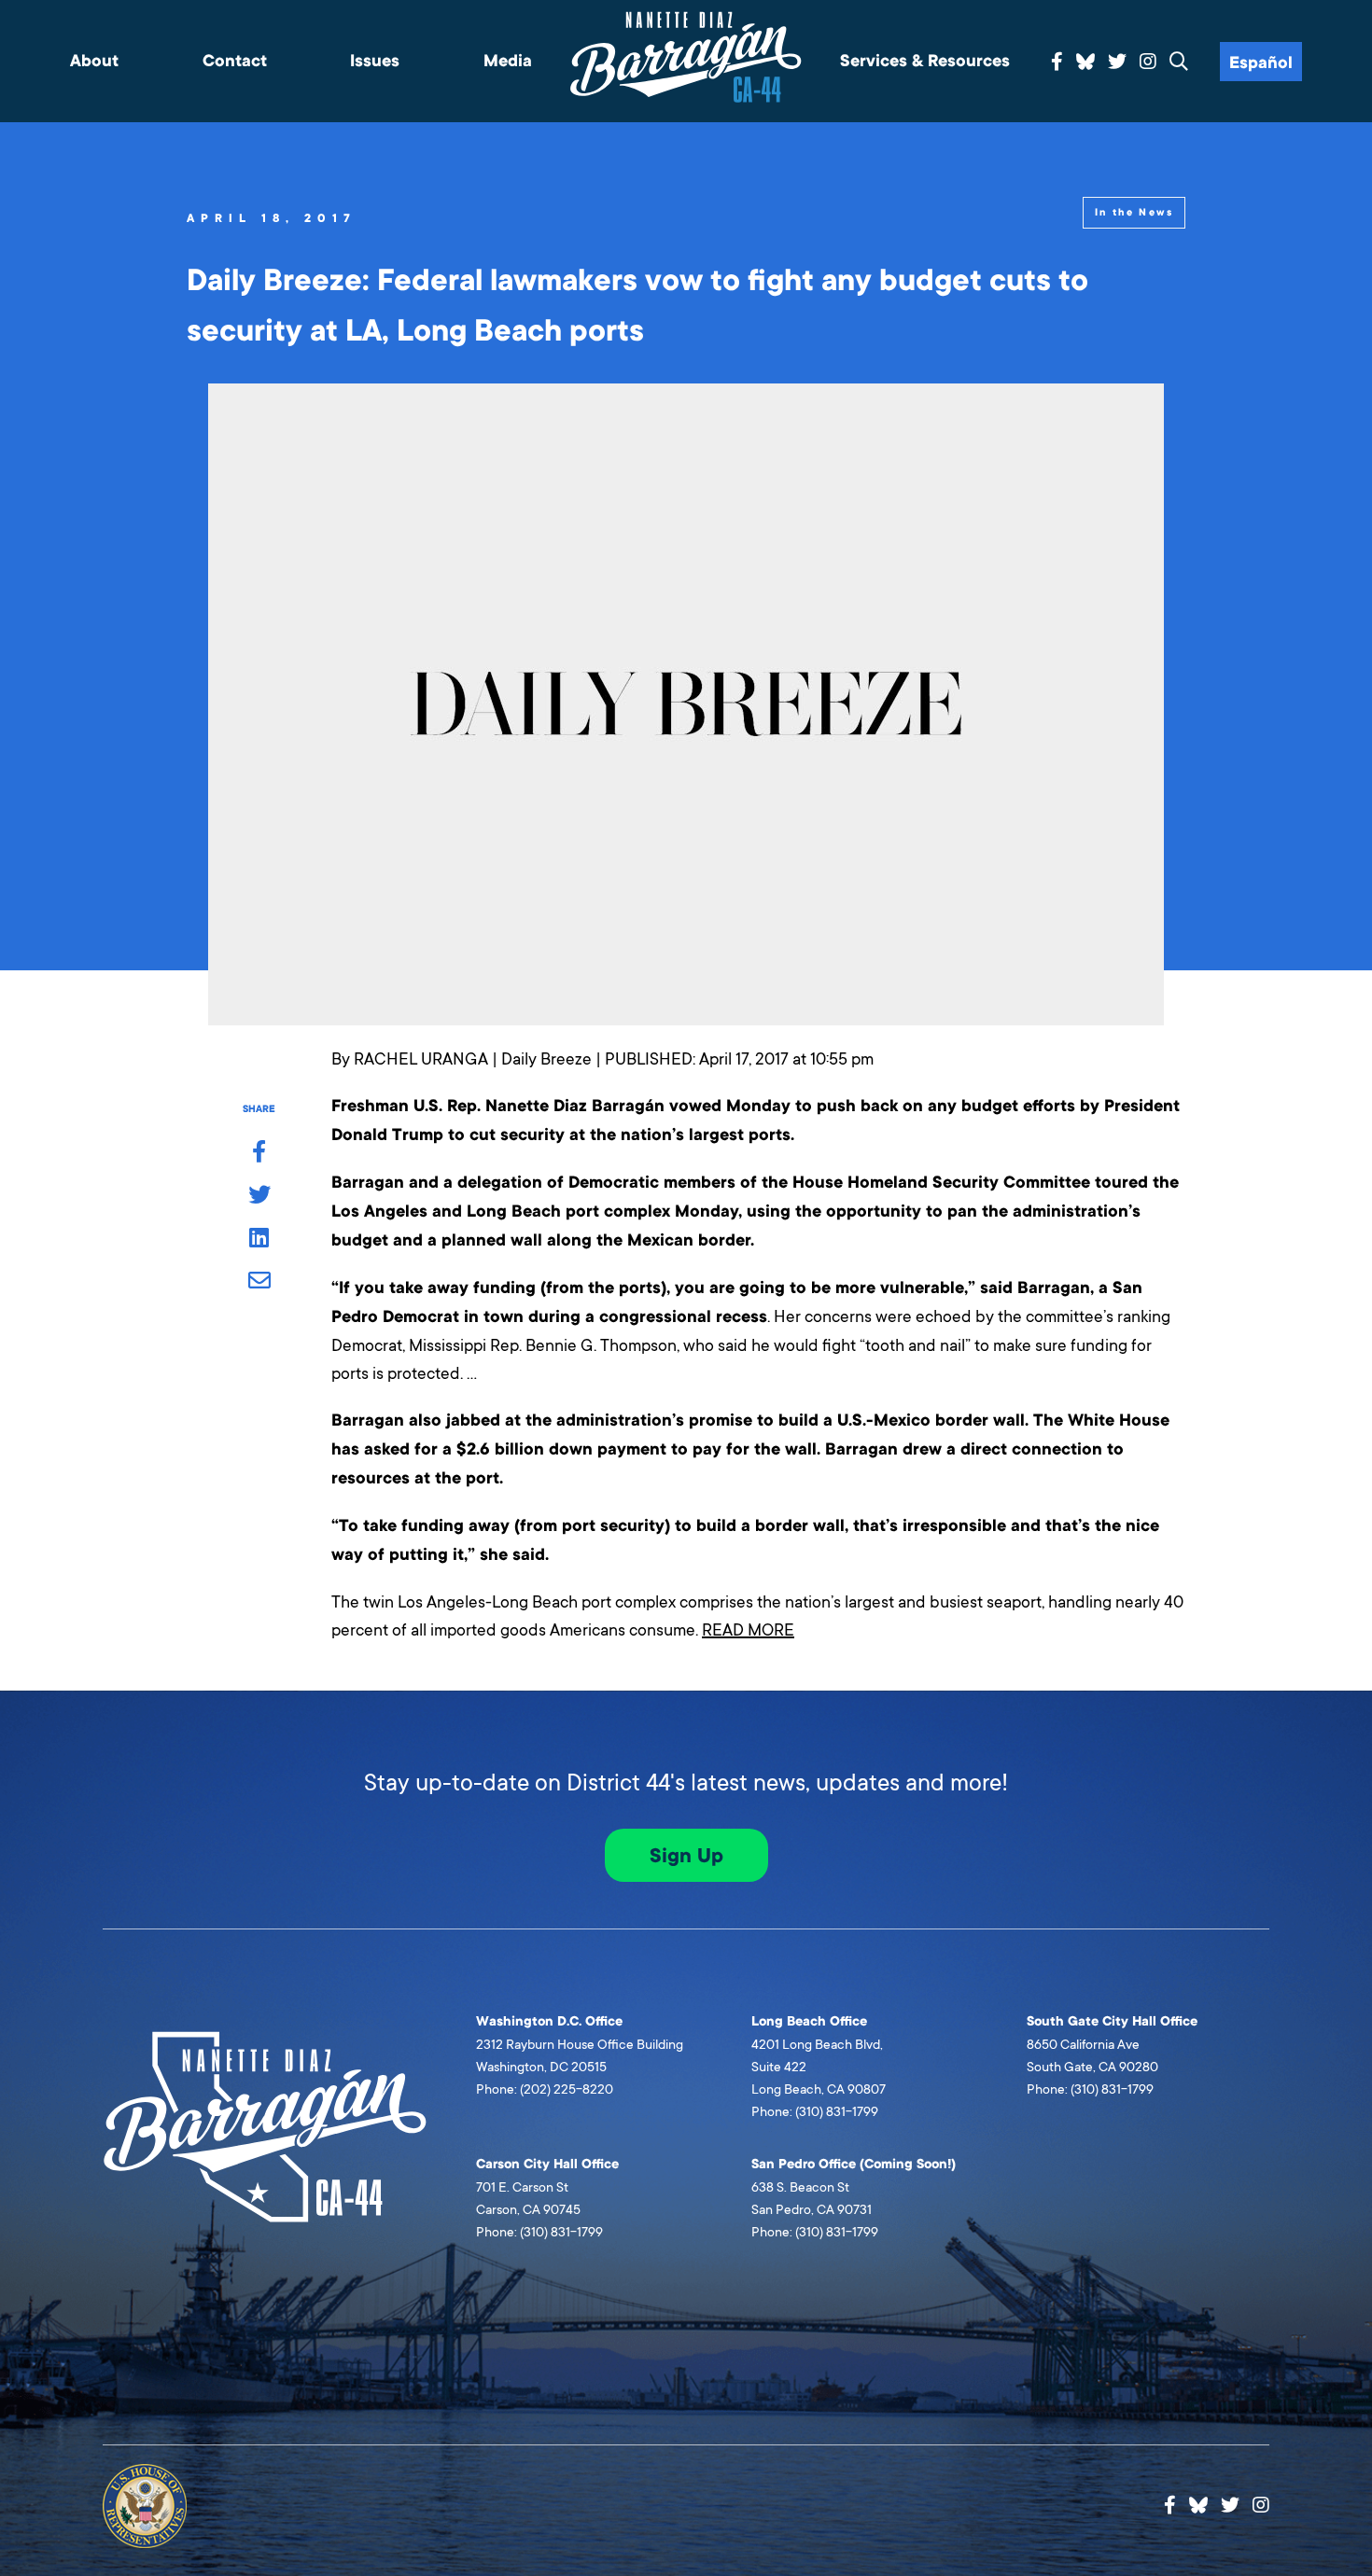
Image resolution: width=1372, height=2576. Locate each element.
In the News (1134, 212)
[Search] (1179, 63)
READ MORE (748, 1630)
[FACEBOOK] (259, 1153)
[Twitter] (1117, 63)
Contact (235, 61)
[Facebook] (1057, 63)
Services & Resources (925, 61)
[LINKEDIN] (259, 1239)
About (94, 61)
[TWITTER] (259, 1196)
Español (1261, 63)
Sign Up (686, 1856)
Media (508, 61)
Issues (375, 61)
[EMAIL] (259, 1282)
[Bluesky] (1085, 59)
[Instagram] (1148, 63)
